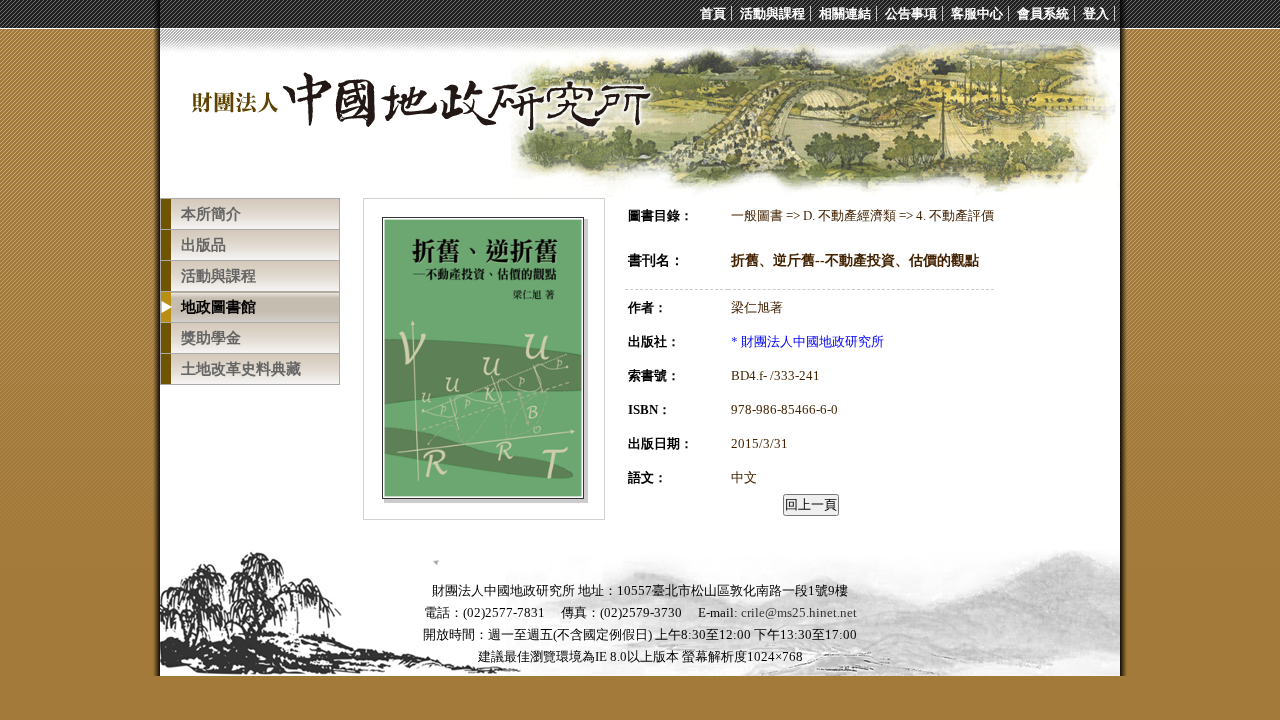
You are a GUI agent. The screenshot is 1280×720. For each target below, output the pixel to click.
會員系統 (1043, 13)
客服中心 (977, 13)
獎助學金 (211, 338)
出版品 (203, 245)
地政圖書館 (218, 307)
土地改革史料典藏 (241, 369)
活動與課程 (772, 13)
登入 (1096, 13)
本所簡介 (211, 214)
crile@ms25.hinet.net (799, 612)
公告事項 (911, 13)
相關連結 (845, 13)
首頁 (713, 13)
